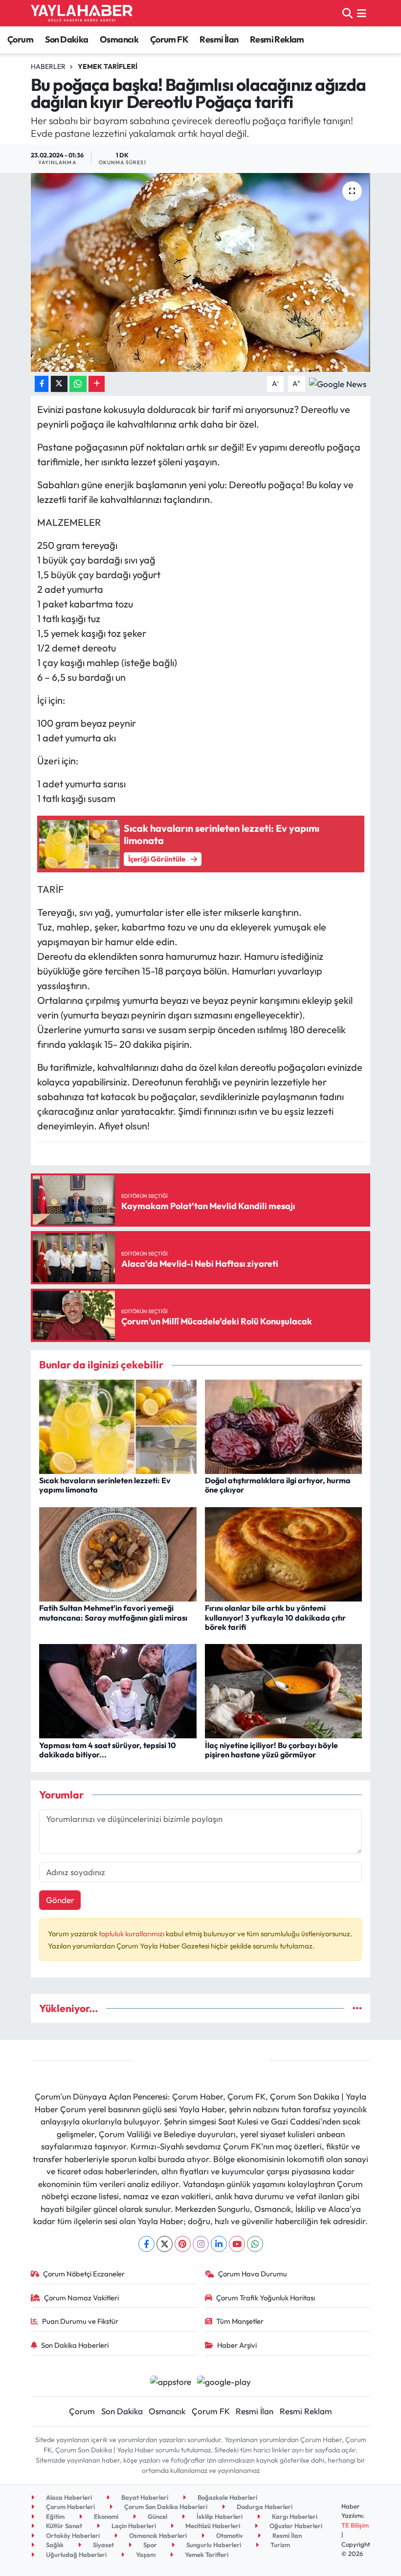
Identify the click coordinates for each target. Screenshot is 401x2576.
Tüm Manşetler (240, 2321)
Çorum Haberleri (70, 2507)
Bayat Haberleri (144, 2497)
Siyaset (103, 2545)
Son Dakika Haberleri (75, 2345)
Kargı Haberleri (294, 2516)
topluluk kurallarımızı (132, 1934)
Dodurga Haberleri (264, 2507)
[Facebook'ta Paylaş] (42, 384)
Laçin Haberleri (133, 2526)
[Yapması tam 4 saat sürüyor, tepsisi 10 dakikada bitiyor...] (118, 1690)
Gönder (60, 1900)
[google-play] (224, 2380)
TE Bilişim (355, 2525)
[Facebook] (146, 2244)
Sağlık (54, 2545)
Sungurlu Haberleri (213, 2545)
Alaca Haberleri (68, 2497)
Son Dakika (67, 39)
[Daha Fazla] (97, 384)
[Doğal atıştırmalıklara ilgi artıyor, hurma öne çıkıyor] (284, 1425)
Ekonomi (105, 2516)
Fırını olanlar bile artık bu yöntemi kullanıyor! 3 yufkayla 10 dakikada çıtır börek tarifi (275, 1617)
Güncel (157, 2516)
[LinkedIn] (219, 2244)
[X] (165, 2244)
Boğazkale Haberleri (227, 2497)
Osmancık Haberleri (157, 2535)
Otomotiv (229, 2535)
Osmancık (119, 39)
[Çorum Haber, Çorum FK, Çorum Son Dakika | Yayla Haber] (82, 13)
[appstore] (170, 2380)
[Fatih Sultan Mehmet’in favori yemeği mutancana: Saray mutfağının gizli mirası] (118, 1553)
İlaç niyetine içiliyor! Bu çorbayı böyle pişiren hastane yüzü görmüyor (271, 1750)
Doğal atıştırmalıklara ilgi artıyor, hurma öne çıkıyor (278, 1485)
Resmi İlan (219, 39)
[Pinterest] (183, 2244)
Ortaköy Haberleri (72, 2535)
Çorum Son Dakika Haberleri (165, 2507)
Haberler (48, 66)
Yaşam (145, 2554)
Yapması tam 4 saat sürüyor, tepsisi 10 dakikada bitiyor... (108, 1750)
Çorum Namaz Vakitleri (81, 2298)
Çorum (20, 39)
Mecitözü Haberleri (212, 2526)
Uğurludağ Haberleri (76, 2554)
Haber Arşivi (237, 2345)
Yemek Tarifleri (108, 66)
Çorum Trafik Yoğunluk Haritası (266, 2298)
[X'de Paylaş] (59, 384)
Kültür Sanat (63, 2526)
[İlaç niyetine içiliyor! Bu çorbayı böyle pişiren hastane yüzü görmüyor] (284, 1690)
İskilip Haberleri (219, 2516)
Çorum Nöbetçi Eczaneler (84, 2274)
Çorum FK (169, 39)
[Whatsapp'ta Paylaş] (78, 384)
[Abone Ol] (338, 383)
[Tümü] (357, 2008)
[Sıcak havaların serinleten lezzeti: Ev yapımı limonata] (118, 1425)
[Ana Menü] (362, 13)
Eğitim (55, 2516)
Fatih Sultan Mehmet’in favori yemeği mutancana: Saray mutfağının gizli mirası (113, 1613)
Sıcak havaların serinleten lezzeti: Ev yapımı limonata (105, 1485)
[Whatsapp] (255, 2244)
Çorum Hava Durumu (253, 2274)
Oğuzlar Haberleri (295, 2526)
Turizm (279, 2545)
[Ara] (347, 13)
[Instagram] (201, 2244)
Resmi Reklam (277, 39)
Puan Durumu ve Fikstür (80, 2321)
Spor (149, 2545)
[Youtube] (237, 2244)
